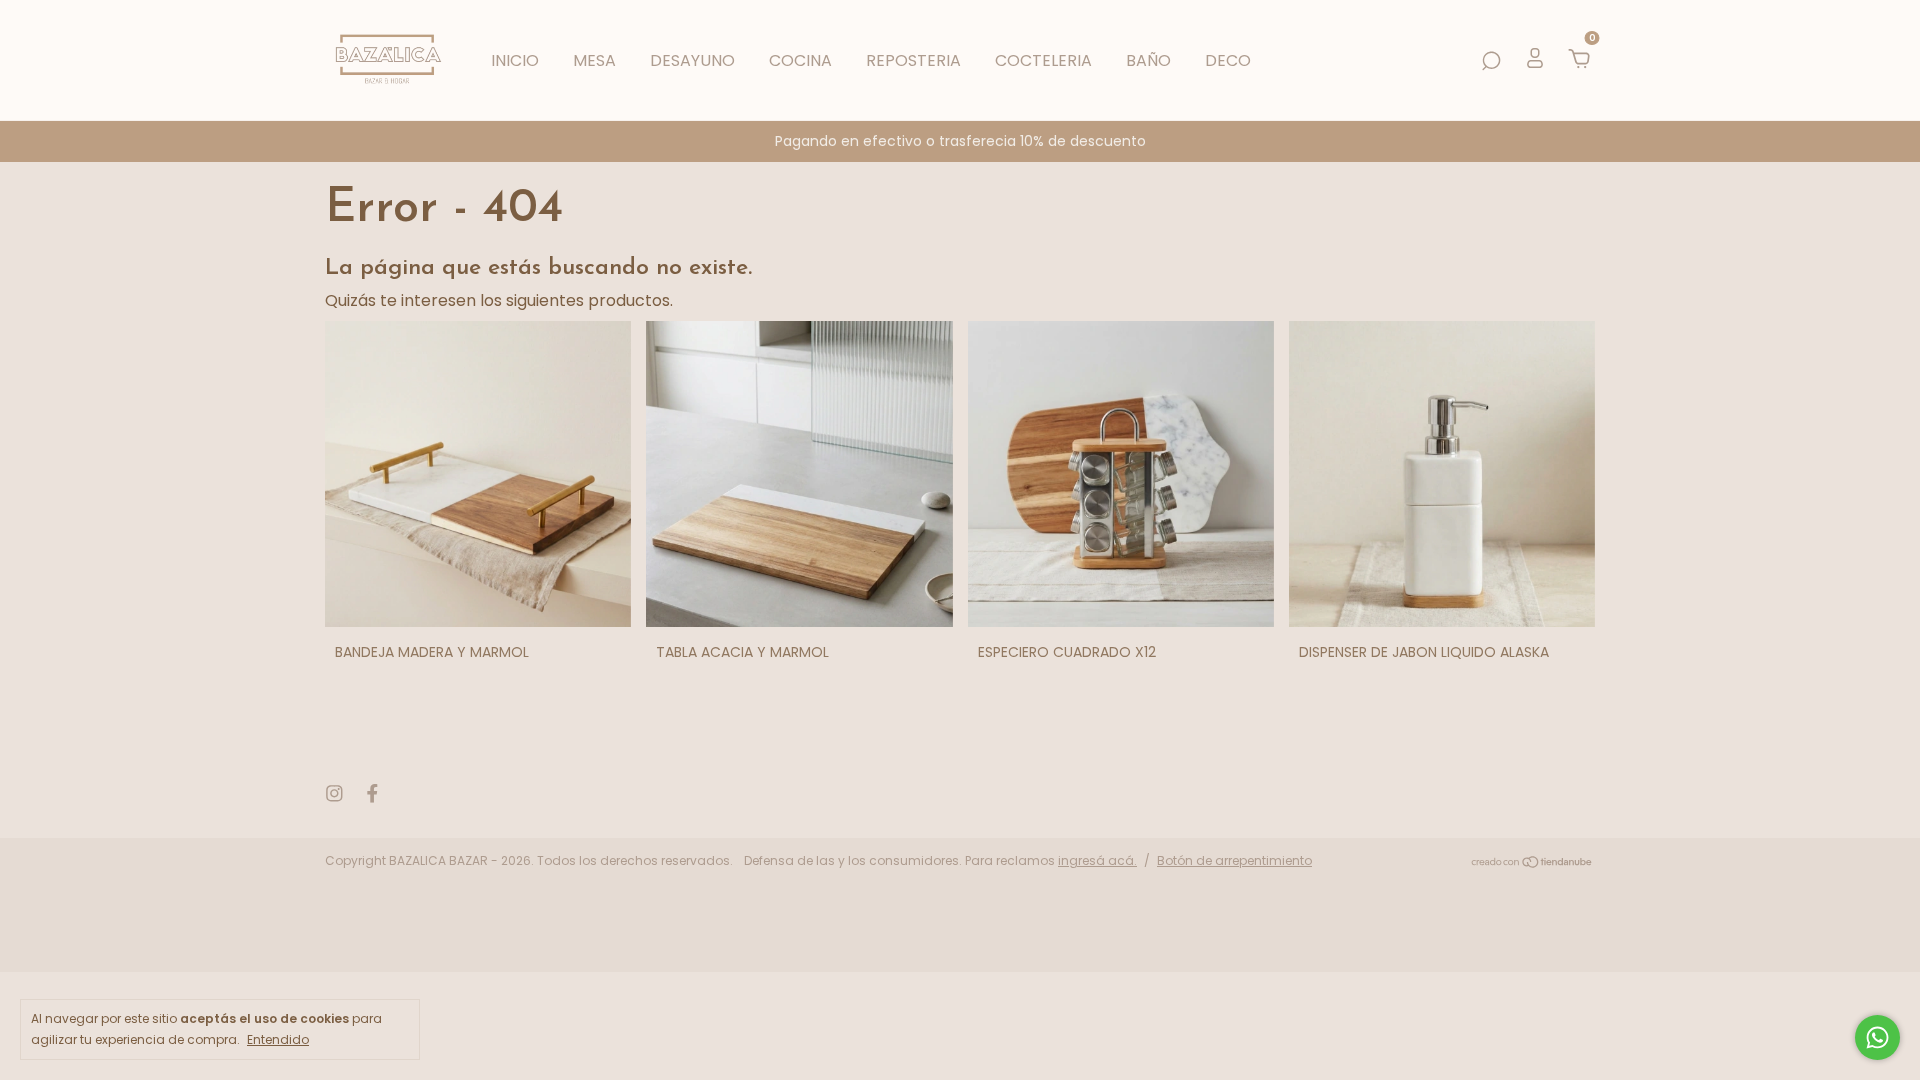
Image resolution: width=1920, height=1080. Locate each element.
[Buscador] (1491, 60)
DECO (1228, 60)
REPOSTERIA (913, 60)
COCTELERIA (1043, 60)
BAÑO (1148, 60)
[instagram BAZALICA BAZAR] (334, 794)
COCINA (800, 60)
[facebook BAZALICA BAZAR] (372, 794)
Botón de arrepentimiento (1234, 860)
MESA (594, 60)
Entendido (278, 1039)
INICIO (515, 60)
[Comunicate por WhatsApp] (1877, 1037)
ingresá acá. (1097, 860)
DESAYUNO (692, 60)
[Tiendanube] (1532, 863)
